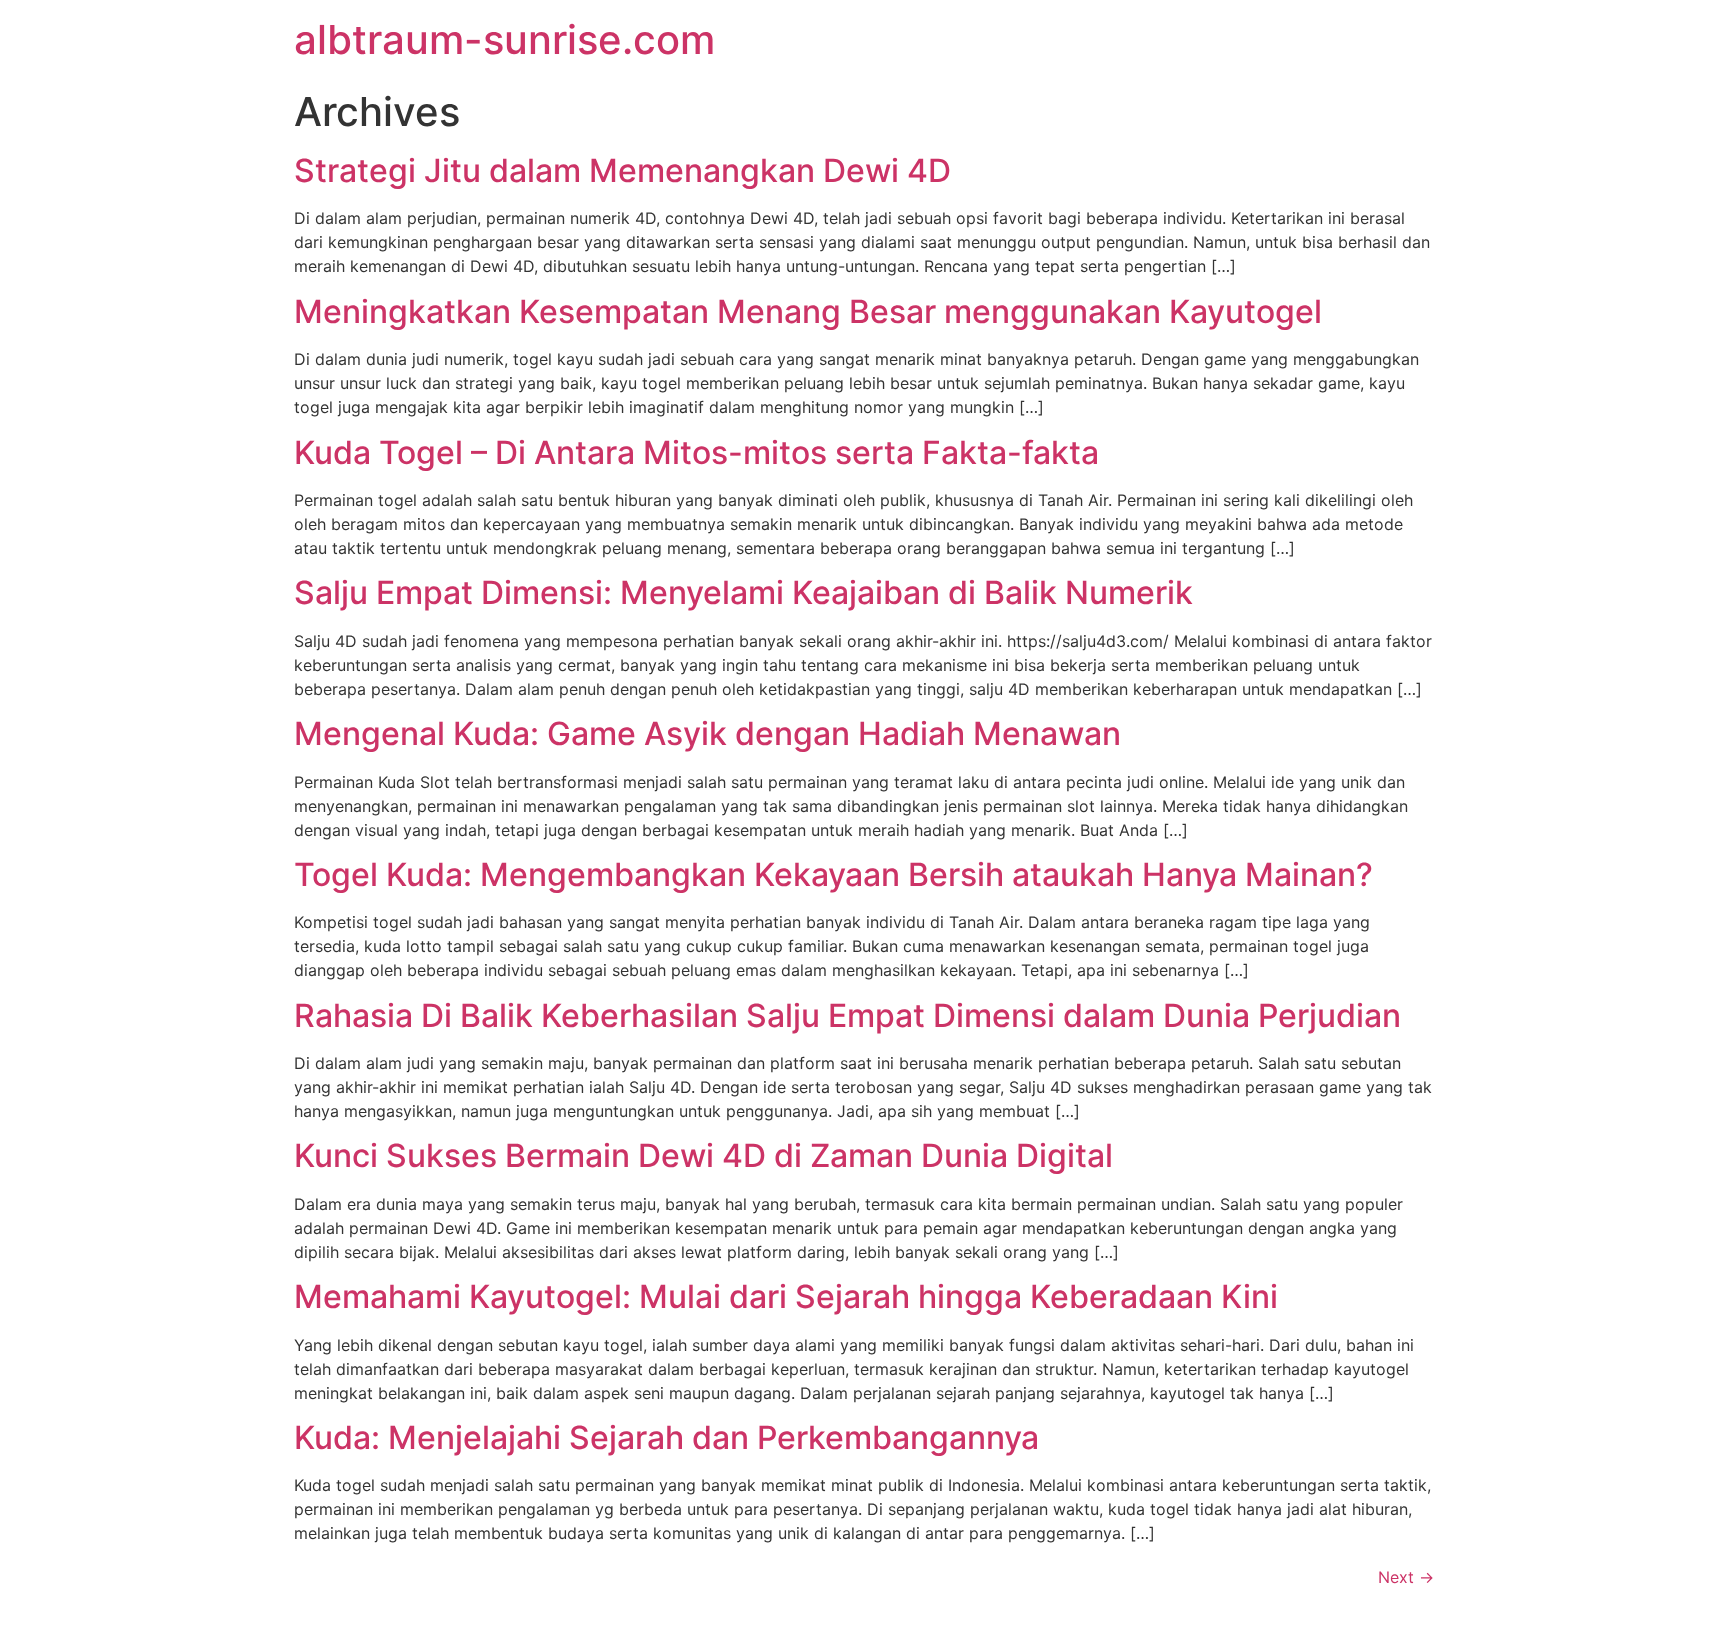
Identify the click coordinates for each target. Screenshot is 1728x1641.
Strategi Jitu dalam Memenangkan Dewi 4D (622, 170)
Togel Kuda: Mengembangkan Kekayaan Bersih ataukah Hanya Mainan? (833, 874)
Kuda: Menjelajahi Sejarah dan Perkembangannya (666, 1437)
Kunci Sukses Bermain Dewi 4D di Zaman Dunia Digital (703, 1155)
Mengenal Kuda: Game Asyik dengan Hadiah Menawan (707, 733)
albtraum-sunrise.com (504, 39)
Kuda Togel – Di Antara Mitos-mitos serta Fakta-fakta (696, 452)
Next (1406, 1577)
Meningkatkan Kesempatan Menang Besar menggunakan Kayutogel (808, 311)
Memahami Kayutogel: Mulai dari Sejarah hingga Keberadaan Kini (786, 1296)
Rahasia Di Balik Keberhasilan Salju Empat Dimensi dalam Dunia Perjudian (847, 1015)
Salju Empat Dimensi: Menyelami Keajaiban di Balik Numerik (743, 592)
